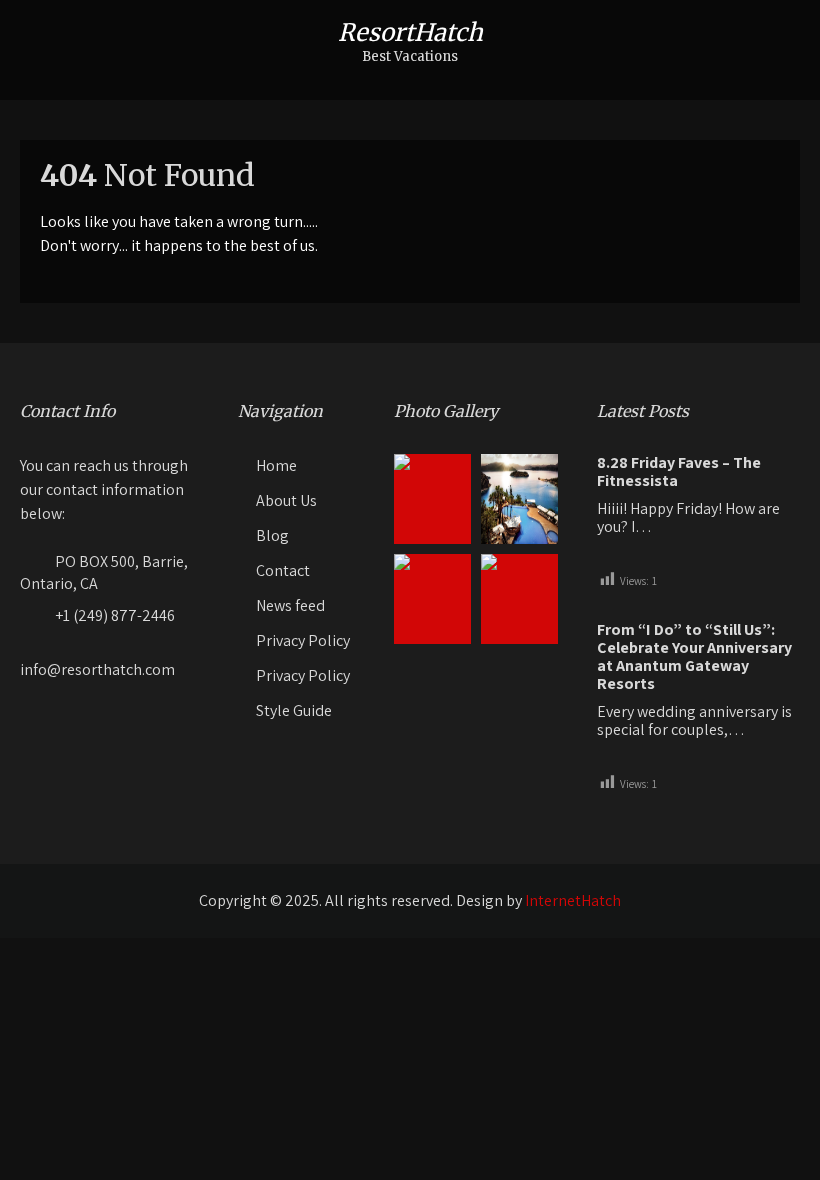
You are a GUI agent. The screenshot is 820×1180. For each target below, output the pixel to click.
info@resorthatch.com (97, 669)
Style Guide (294, 710)
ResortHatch (410, 32)
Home (276, 465)
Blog (272, 535)
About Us (286, 500)
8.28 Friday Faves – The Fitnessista (679, 472)
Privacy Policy (303, 640)
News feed (290, 605)
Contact (283, 570)
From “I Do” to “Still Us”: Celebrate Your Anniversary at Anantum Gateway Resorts (694, 657)
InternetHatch (573, 900)
